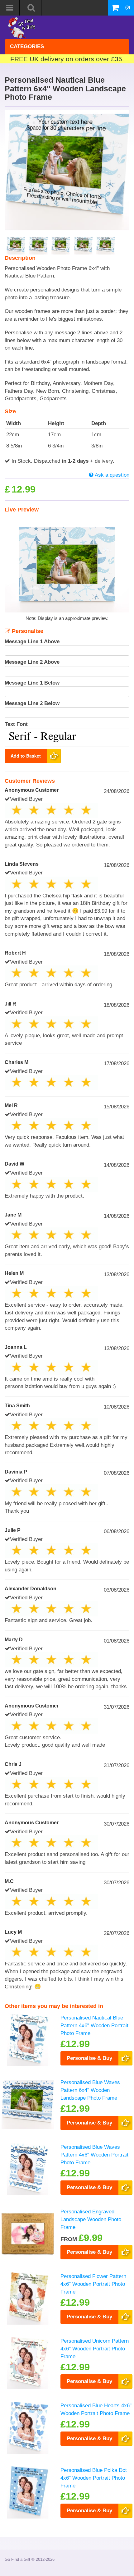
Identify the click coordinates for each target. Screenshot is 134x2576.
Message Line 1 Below (32, 683)
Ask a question (111, 475)
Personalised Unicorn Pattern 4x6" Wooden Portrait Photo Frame (95, 2348)
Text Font (16, 724)
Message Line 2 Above (32, 662)
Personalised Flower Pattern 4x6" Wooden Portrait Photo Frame (93, 2284)
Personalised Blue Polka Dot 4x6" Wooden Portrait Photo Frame (94, 2478)
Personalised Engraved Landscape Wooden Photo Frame (91, 2219)
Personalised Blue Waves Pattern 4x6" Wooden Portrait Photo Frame (94, 2154)
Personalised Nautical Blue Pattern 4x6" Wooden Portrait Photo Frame (94, 2025)
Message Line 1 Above (32, 641)
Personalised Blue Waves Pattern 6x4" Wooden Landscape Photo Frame (90, 2090)
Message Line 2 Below (32, 703)
